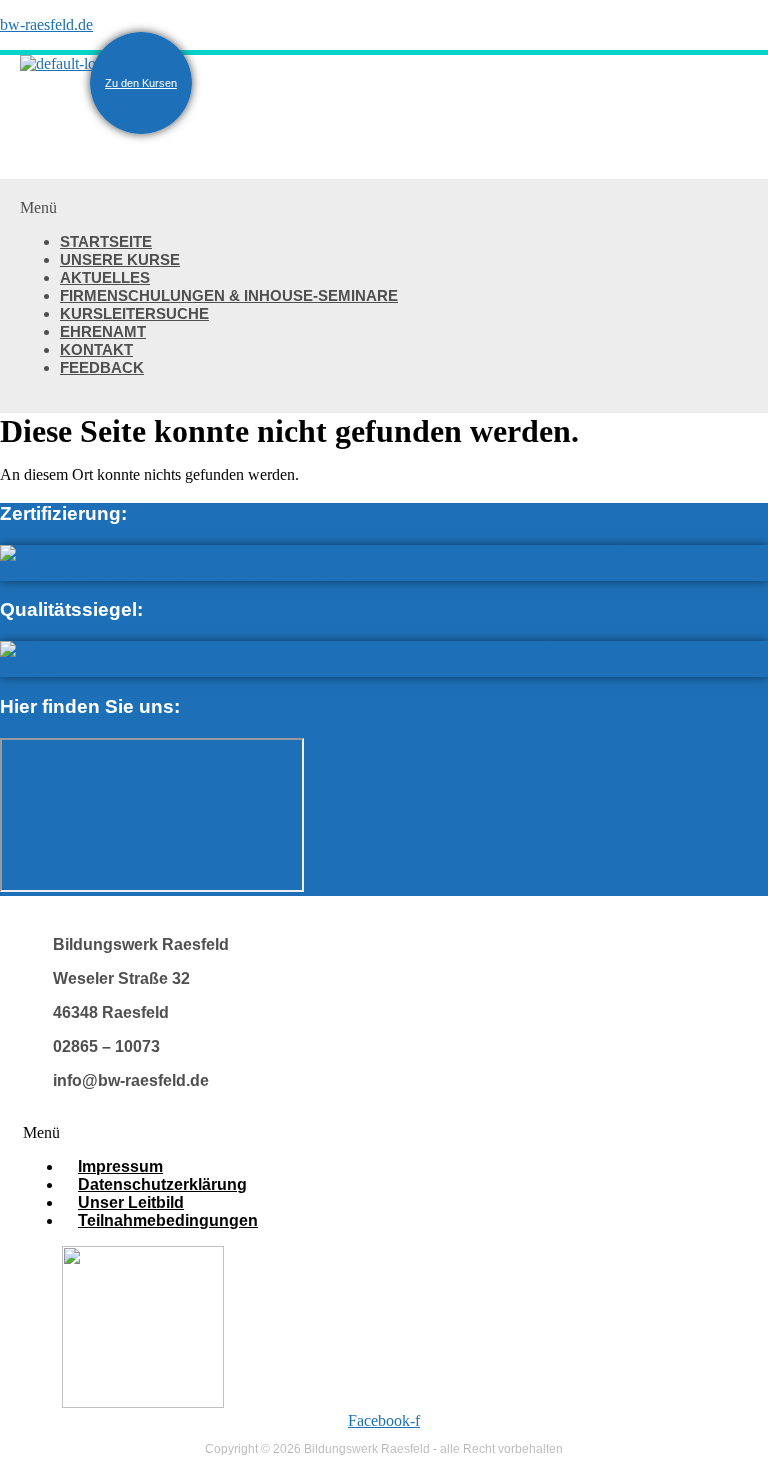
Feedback (102, 367)
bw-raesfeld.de (46, 24)
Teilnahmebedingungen (168, 1220)
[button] (384, 208)
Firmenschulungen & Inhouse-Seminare (229, 295)
